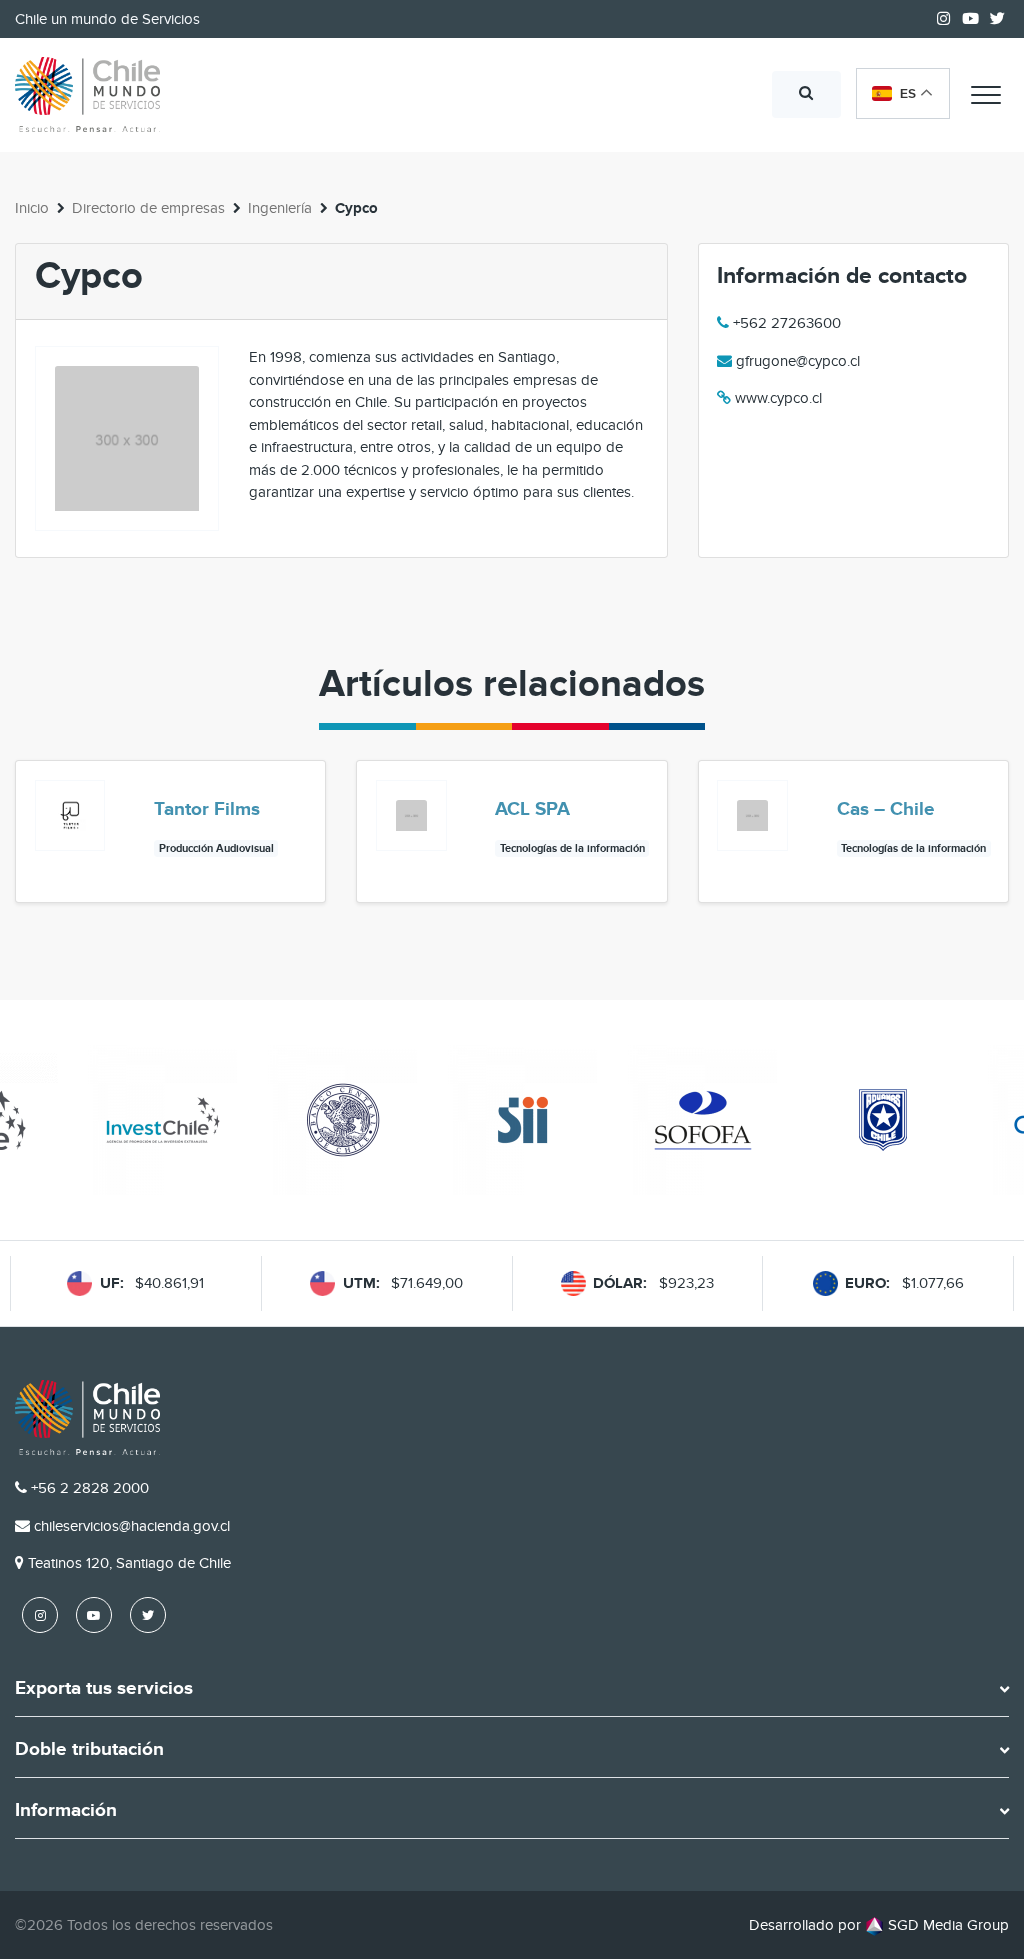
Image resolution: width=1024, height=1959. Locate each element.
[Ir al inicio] (87, 95)
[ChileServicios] (87, 1417)
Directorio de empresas (148, 208)
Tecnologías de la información (572, 848)
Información (66, 1811)
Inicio (32, 208)
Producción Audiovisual (216, 848)
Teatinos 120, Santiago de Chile (129, 1563)
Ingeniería (280, 208)
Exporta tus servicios (104, 1689)
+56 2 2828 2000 (90, 1488)
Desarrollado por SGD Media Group (879, 1925)
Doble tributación (89, 1750)
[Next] (992, 865)
